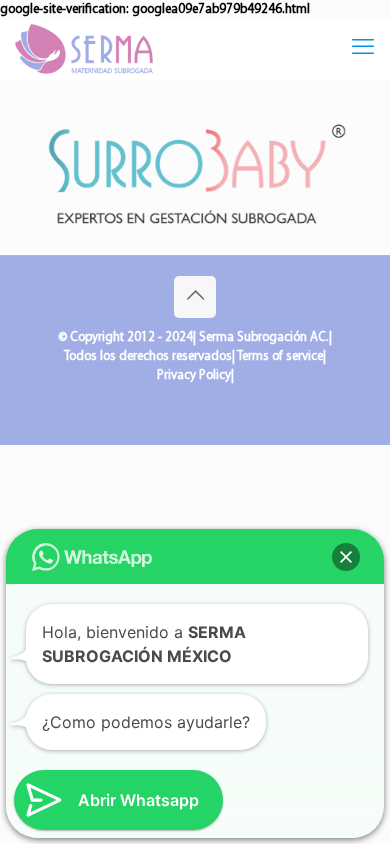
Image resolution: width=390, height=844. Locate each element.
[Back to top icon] (195, 297)
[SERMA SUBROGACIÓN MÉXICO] (84, 49)
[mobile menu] (363, 49)
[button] (346, 557)
